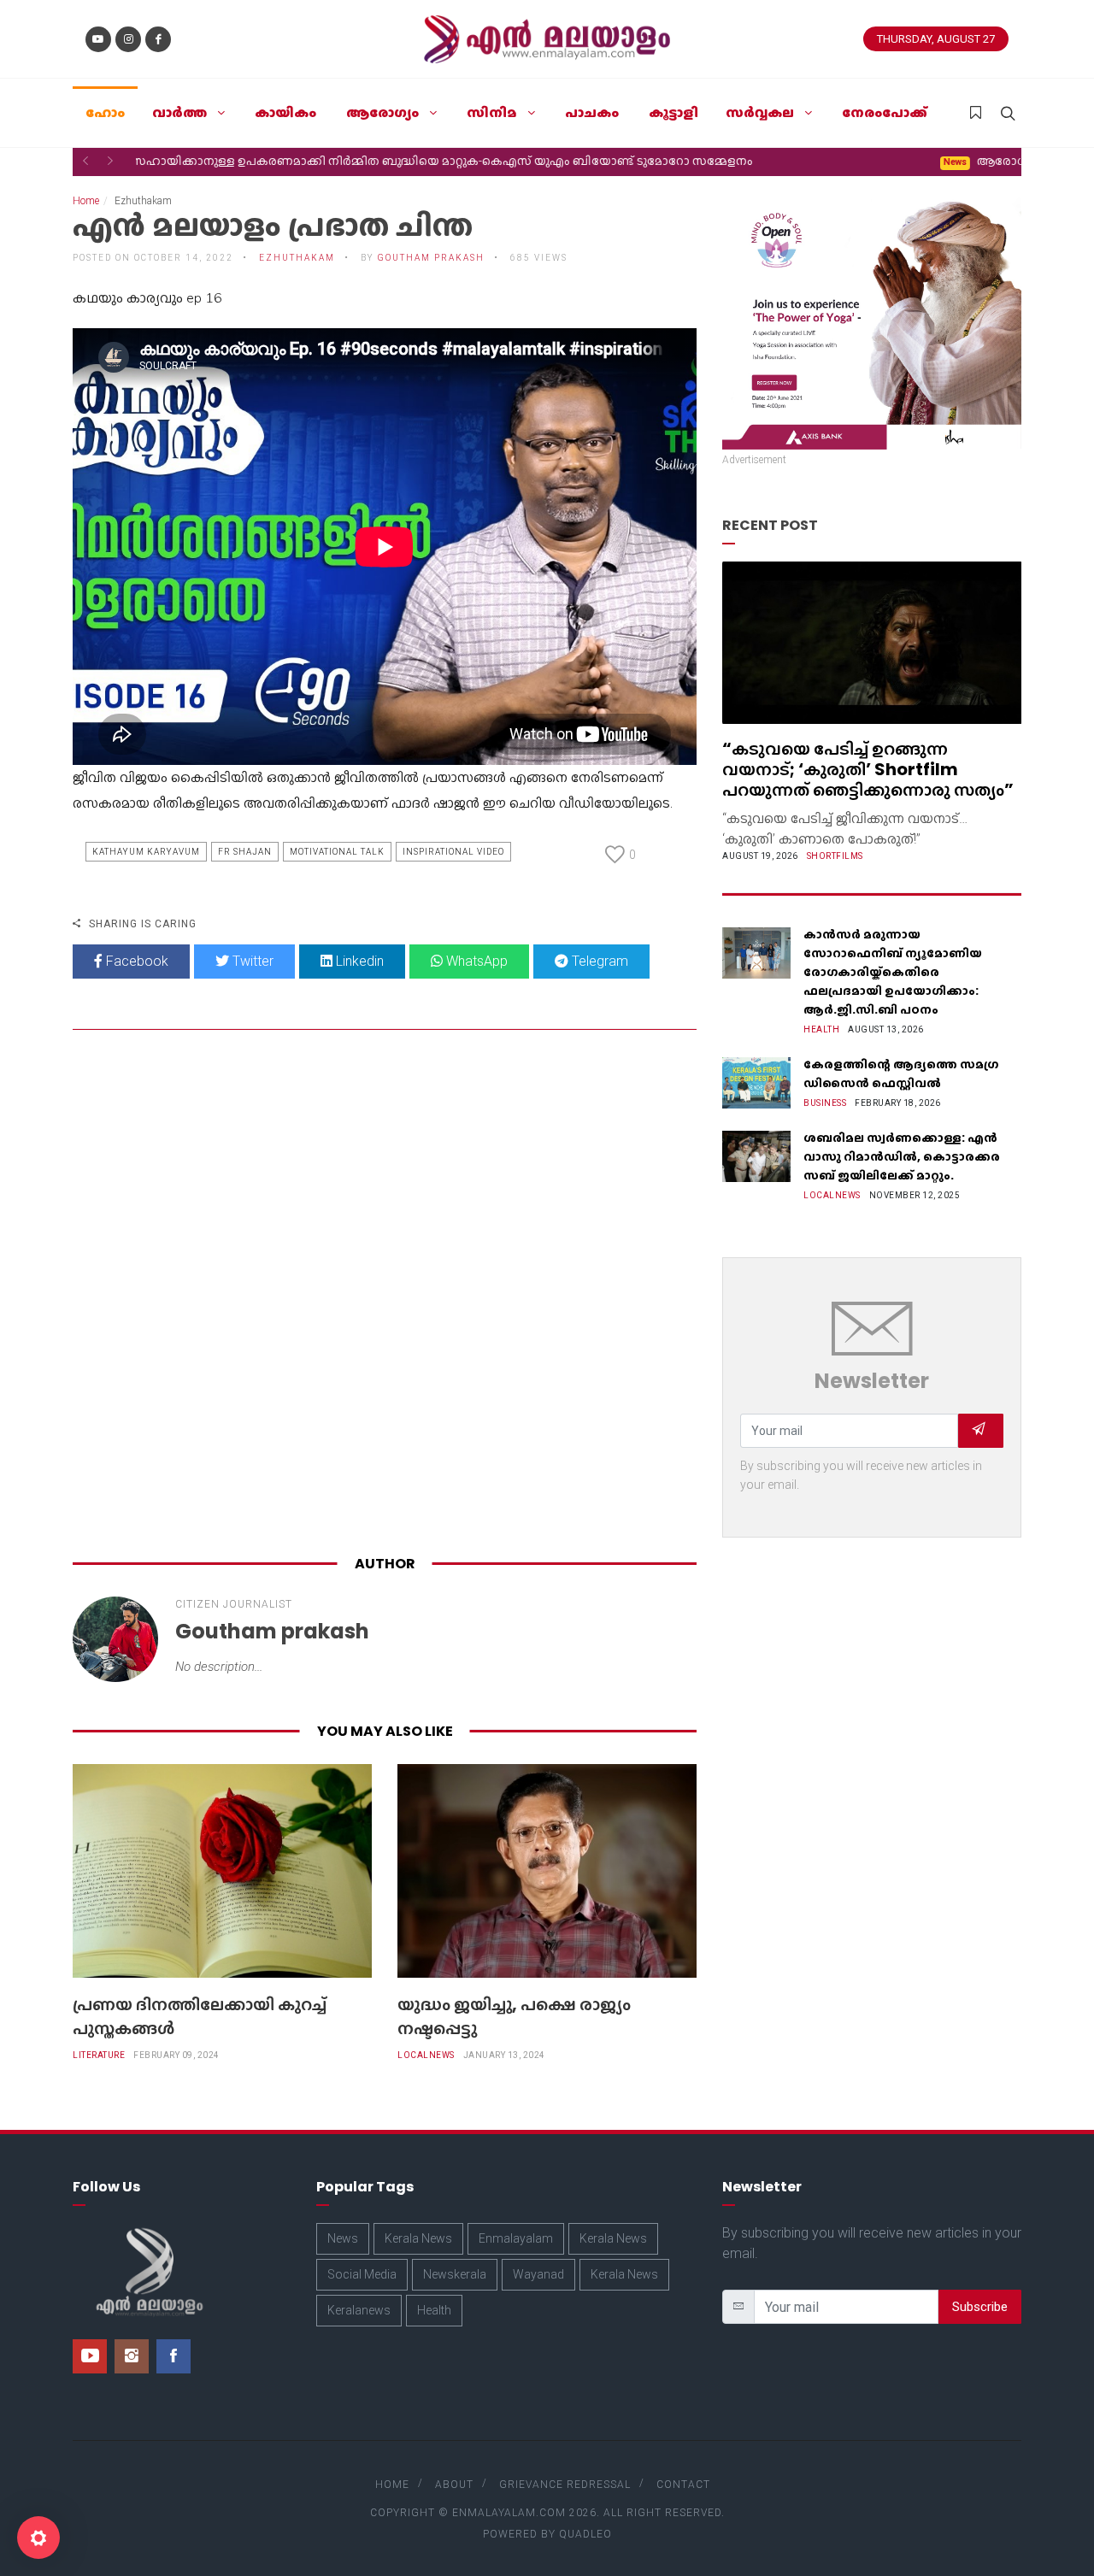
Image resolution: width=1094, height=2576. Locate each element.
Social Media (362, 2274)
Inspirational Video (453, 852)
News (343, 2238)
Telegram (598, 961)
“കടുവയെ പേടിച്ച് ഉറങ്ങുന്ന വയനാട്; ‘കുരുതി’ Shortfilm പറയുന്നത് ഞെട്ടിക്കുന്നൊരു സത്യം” (868, 769)
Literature (99, 2055)
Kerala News (418, 2238)
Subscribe (980, 2307)
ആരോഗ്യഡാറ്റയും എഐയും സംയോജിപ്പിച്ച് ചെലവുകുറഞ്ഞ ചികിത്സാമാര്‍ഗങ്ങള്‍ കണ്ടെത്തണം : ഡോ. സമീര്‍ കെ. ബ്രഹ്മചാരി (512, 161)
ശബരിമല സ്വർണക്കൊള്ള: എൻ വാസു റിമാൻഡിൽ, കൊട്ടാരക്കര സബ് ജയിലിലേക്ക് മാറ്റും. (902, 1156)
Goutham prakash (431, 258)
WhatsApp (475, 961)
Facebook (135, 961)
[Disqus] (385, 1296)
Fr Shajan (245, 852)
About (454, 2485)
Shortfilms (835, 856)
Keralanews (359, 2310)
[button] (85, 161)
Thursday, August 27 (936, 39)
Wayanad (538, 2274)
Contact (683, 2485)
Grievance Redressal (565, 2485)
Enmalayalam (516, 2238)
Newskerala (455, 2274)
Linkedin (358, 961)
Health (821, 1029)
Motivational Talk (337, 852)
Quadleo (585, 2534)
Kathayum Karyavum (146, 852)
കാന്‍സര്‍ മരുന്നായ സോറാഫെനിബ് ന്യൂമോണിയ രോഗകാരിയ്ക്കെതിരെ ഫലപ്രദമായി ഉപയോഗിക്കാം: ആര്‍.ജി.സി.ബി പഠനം (893, 972)
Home (86, 201)
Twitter (251, 961)
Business (825, 1103)
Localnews (426, 2055)
